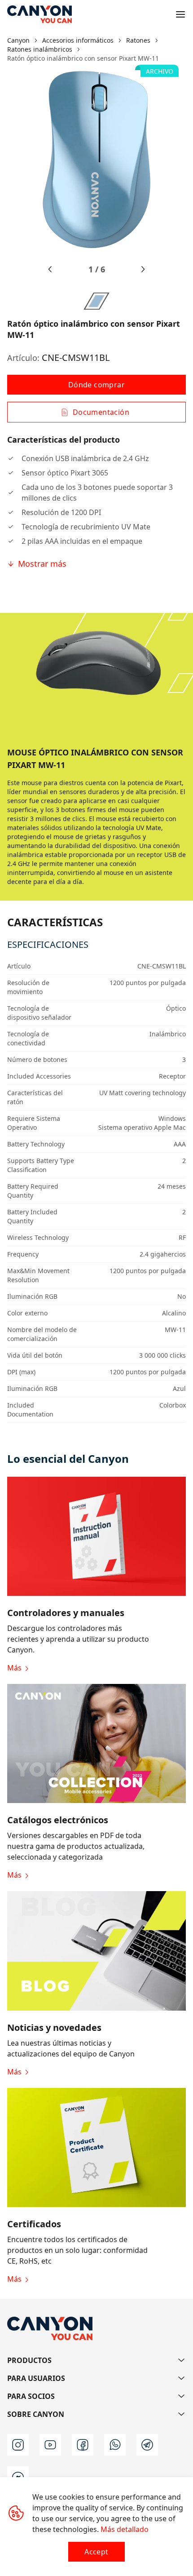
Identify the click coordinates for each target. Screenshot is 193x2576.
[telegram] (147, 2445)
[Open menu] (180, 14)
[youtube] (50, 2445)
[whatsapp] (115, 2445)
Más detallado (125, 2529)
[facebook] (83, 2445)
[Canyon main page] (39, 14)
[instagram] (18, 2445)
